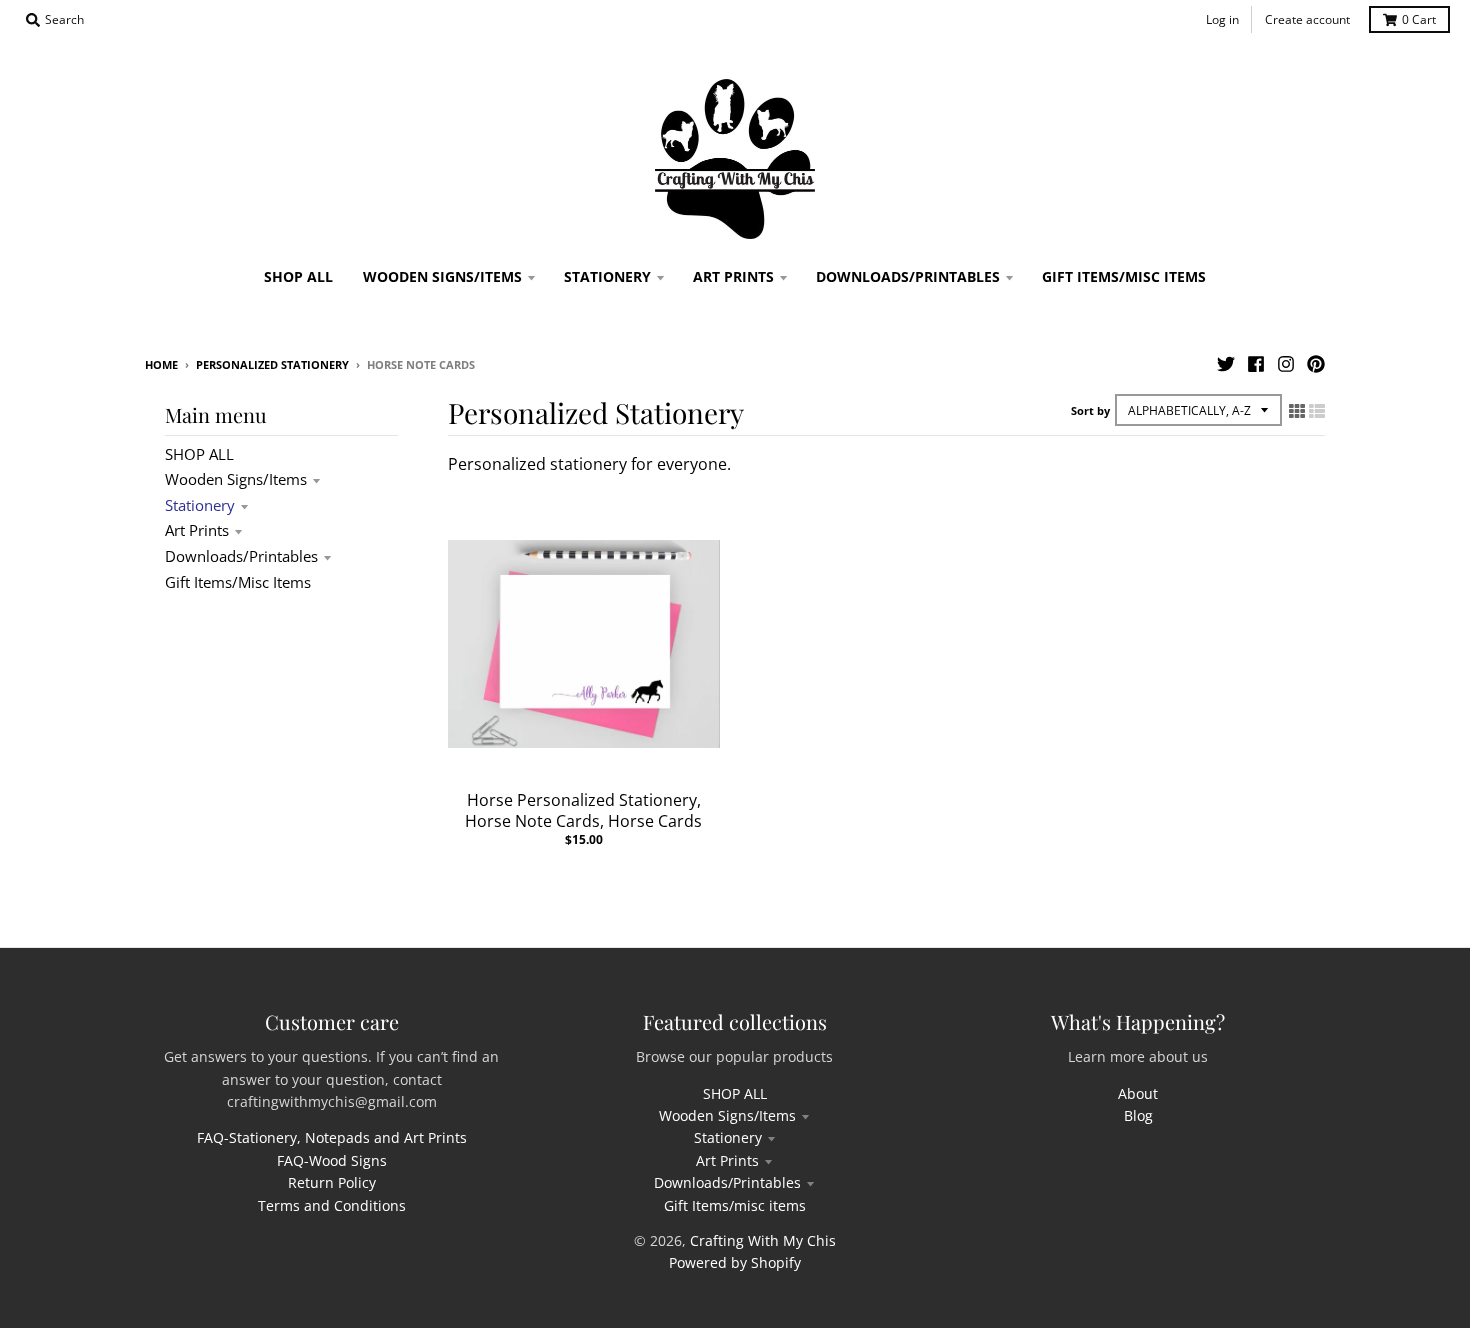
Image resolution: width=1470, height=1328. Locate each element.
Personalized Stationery (272, 364)
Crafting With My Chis (763, 1240)
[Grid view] (1297, 411)
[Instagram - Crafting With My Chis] (1286, 364)
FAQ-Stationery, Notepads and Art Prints (332, 1137)
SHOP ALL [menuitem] (298, 276)
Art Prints (197, 530)
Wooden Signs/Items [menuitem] (442, 276)
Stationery (200, 505)
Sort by (1090, 410)
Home (161, 364)
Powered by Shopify (735, 1262)
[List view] (1317, 411)
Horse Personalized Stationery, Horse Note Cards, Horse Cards (583, 810)
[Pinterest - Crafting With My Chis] (1316, 364)
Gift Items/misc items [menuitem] (1124, 276)
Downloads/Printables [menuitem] (908, 276)
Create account (1307, 19)
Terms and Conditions (332, 1205)
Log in (1222, 19)
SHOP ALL (199, 454)
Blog (1138, 1115)
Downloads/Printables (241, 556)
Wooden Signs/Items (236, 479)
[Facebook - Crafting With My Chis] (1256, 364)
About (1138, 1093)
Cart (1419, 19)
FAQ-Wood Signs (332, 1160)
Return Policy (332, 1182)
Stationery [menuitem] (607, 276)
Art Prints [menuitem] (733, 276)
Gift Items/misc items (238, 582)
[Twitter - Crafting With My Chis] (1226, 364)
